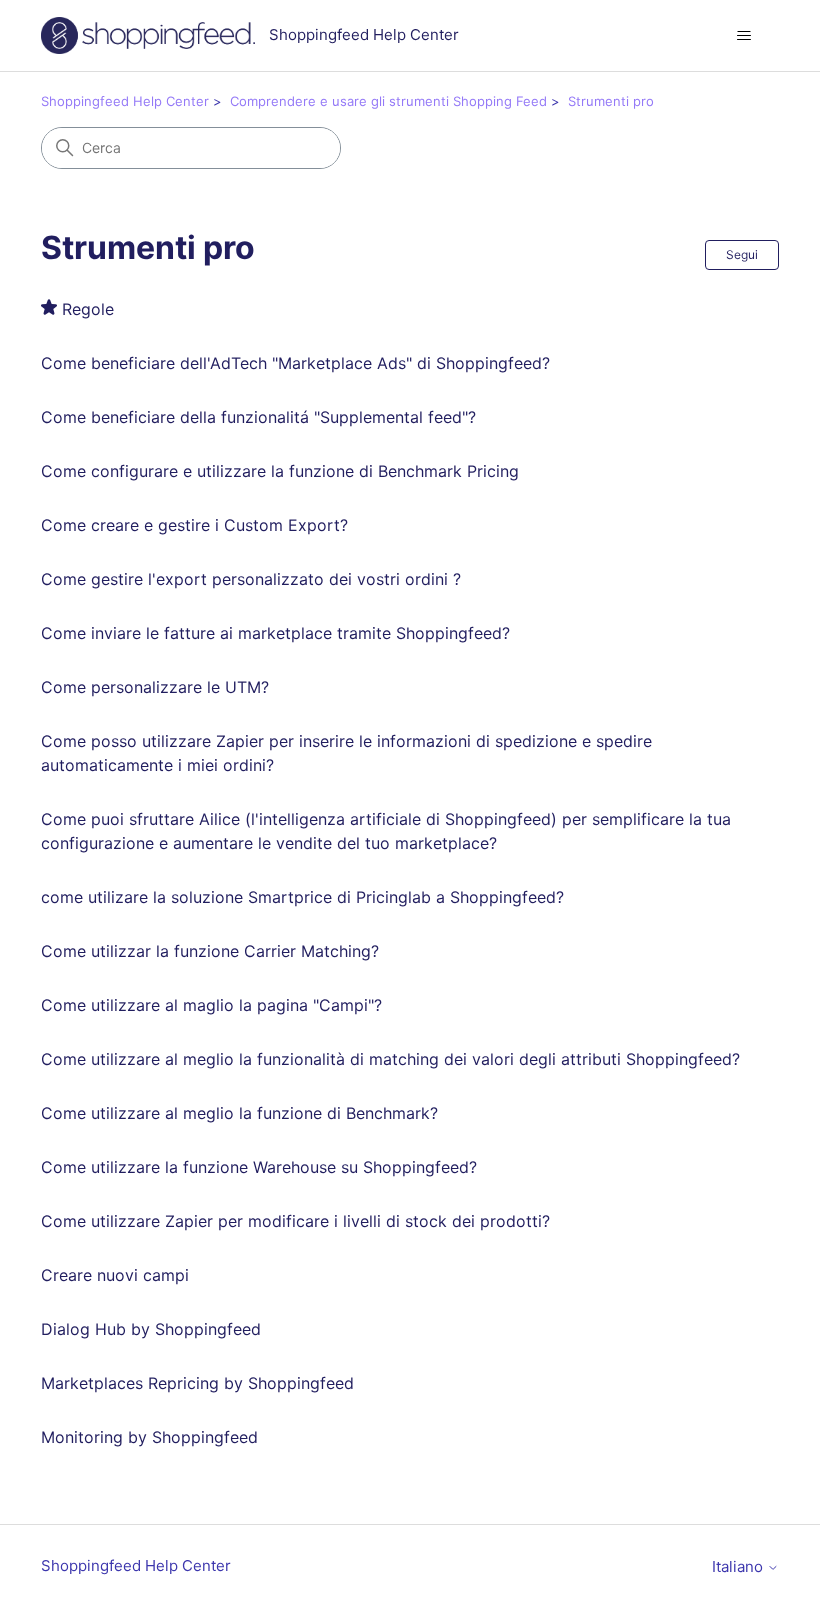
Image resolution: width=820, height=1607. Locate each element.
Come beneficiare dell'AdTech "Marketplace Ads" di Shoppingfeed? (295, 363)
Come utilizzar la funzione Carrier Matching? (210, 951)
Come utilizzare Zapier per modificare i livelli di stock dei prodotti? (295, 1221)
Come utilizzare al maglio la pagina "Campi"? (211, 1005)
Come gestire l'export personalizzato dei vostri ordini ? (251, 579)
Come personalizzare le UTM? (155, 687)
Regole (88, 309)
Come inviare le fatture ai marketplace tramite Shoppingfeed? (275, 633)
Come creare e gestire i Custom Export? (194, 525)
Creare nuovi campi (115, 1275)
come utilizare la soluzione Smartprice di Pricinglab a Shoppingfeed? (302, 897)
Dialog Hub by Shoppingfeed (151, 1329)
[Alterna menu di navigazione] (743, 36)
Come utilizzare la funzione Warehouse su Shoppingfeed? (259, 1167)
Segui (742, 254)
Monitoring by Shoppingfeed (149, 1437)
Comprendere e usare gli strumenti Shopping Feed (388, 101)
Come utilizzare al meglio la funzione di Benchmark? (239, 1113)
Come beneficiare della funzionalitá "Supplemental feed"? (258, 417)
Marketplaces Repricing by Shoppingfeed (197, 1383)
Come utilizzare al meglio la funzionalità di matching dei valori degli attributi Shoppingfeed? (390, 1059)
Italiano (739, 1566)
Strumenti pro (611, 101)
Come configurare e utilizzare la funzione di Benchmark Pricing (280, 471)
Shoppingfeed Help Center (125, 101)
